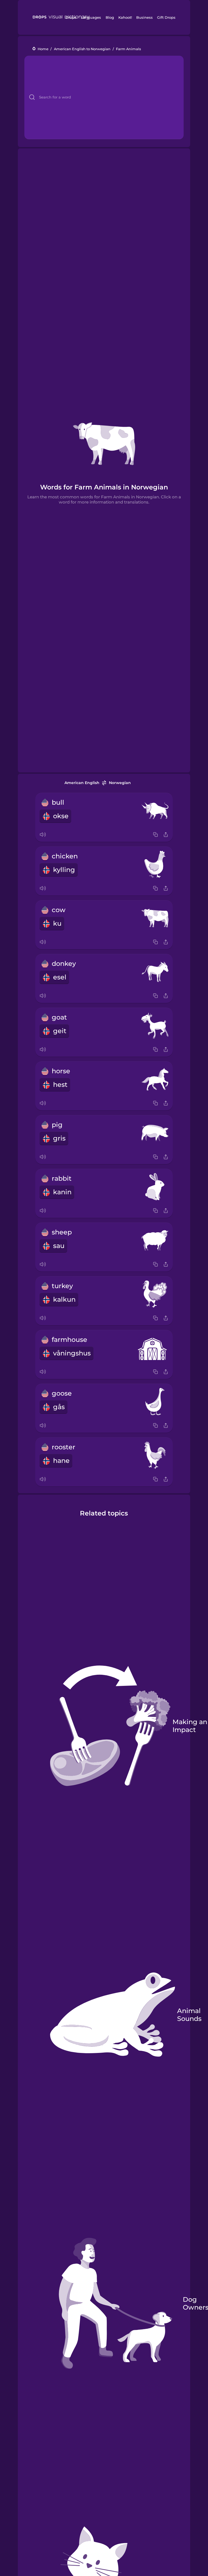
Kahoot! (125, 17)
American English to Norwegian (82, 49)
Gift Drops (166, 17)
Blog (110, 17)
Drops (71, 17)
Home (43, 49)
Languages (91, 17)
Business (144, 17)
